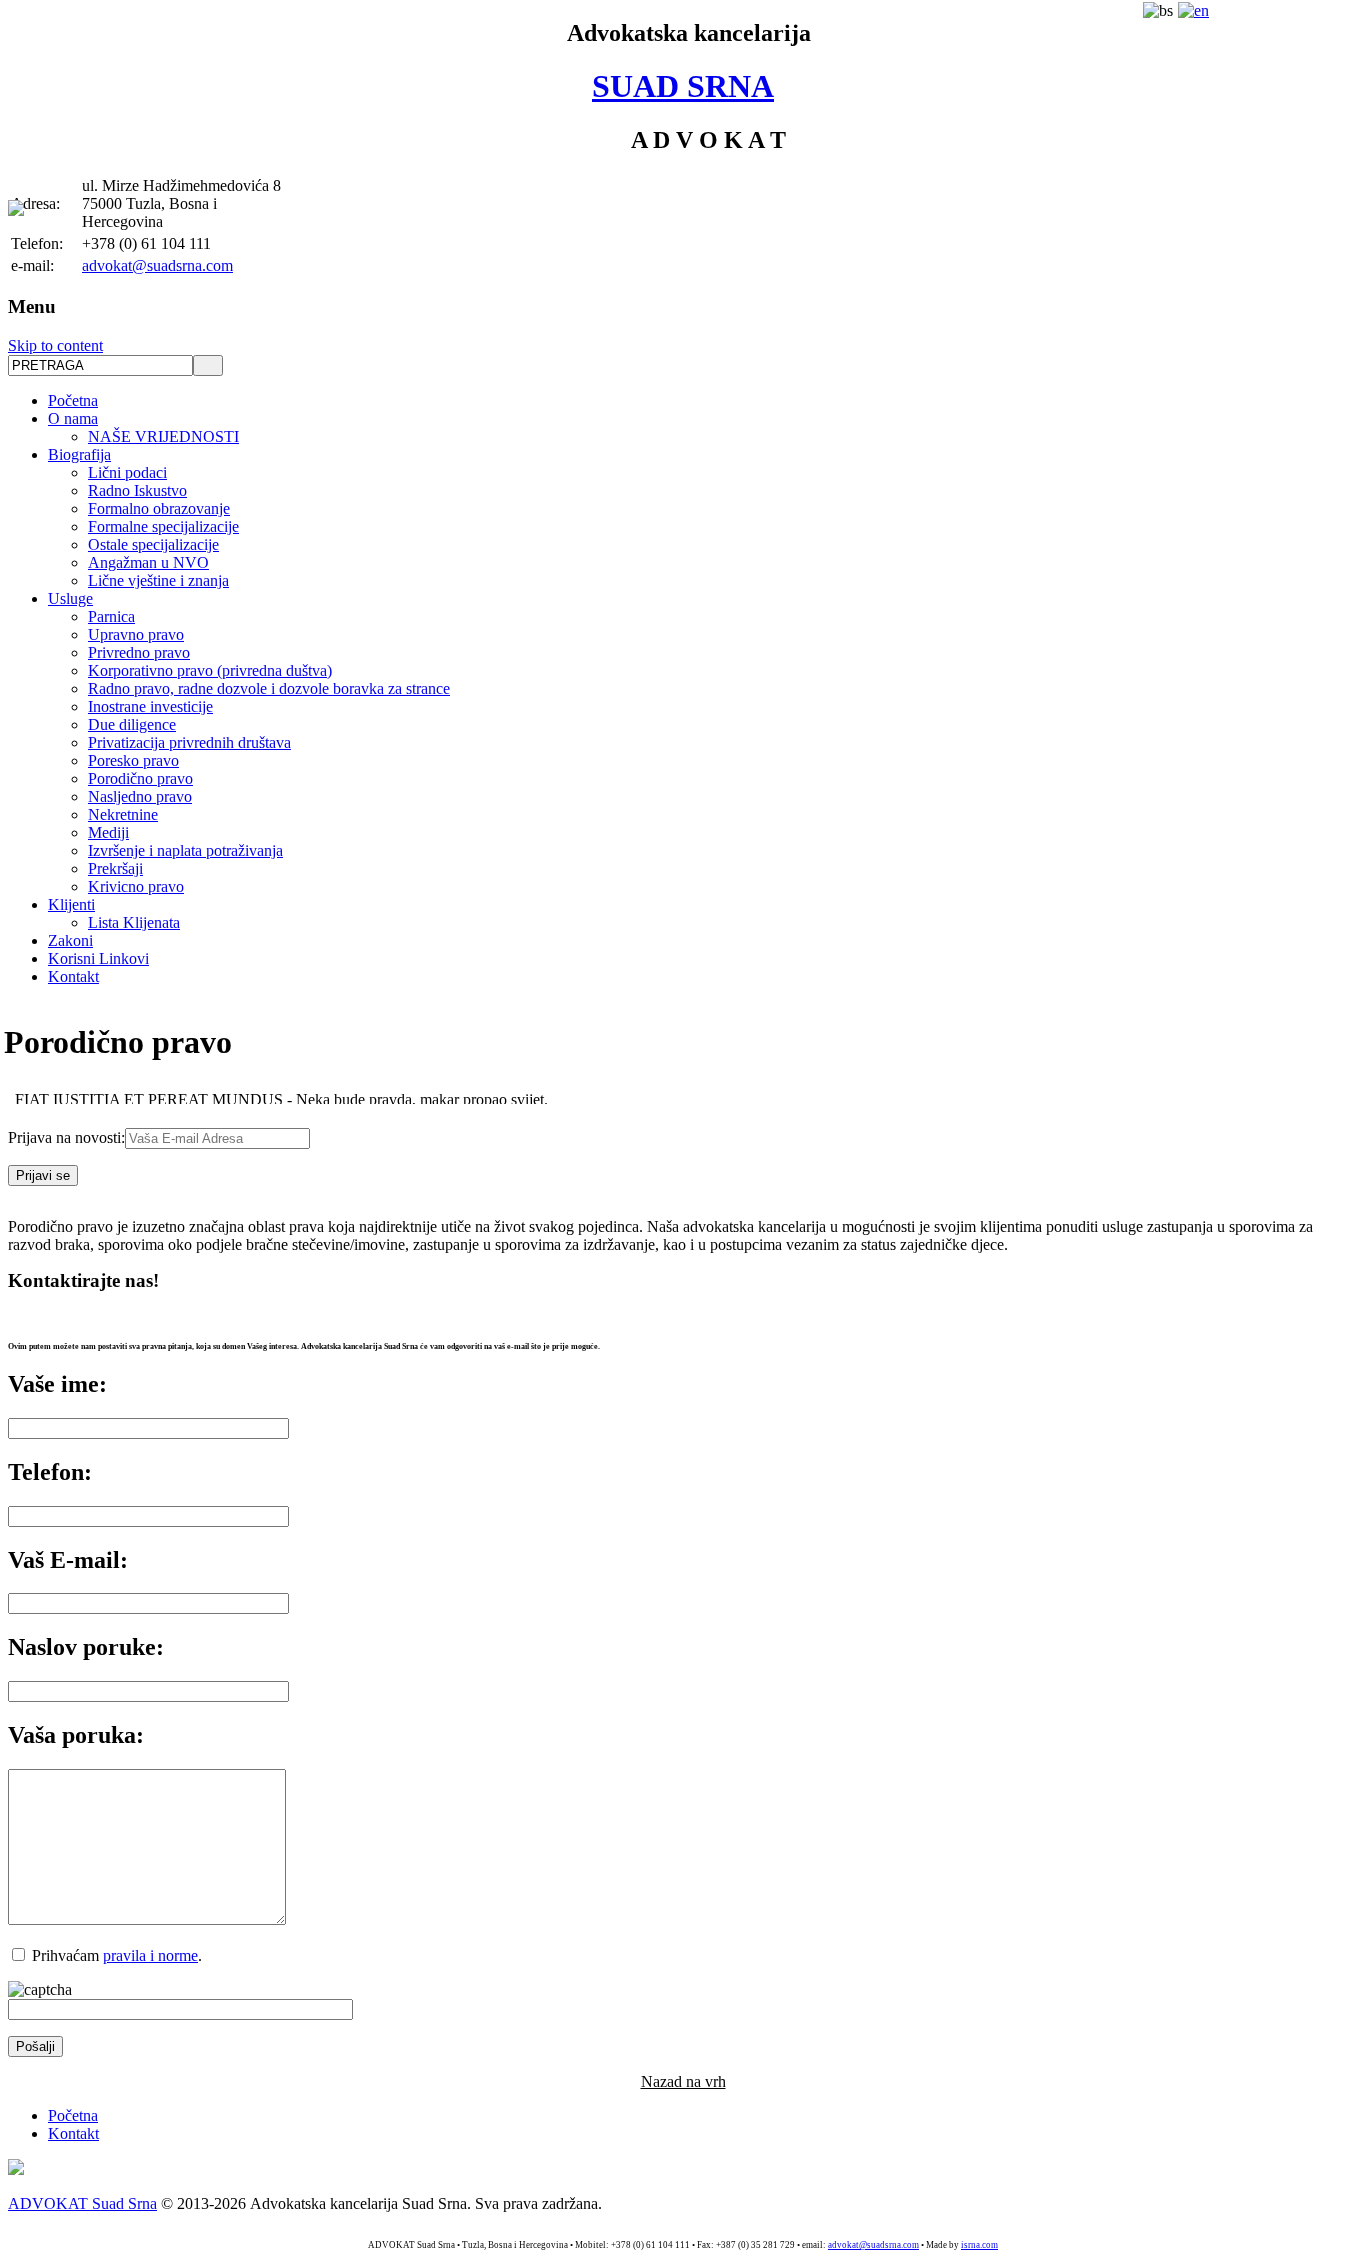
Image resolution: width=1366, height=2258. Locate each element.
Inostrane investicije (150, 706)
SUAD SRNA (683, 86)
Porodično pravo (140, 778)
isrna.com (979, 2245)
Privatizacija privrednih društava (189, 742)
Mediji (108, 832)
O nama (73, 418)
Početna (73, 400)
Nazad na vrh (683, 2081)
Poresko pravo (133, 760)
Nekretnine (123, 814)
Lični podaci (127, 472)
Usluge (70, 598)
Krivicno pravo (136, 886)
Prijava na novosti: (66, 1137)
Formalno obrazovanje (159, 508)
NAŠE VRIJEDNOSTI (163, 436)
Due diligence (132, 724)
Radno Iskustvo (137, 490)
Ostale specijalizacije (153, 544)
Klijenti (71, 904)
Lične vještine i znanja (158, 580)
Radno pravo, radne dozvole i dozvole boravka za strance (269, 688)
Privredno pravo (139, 652)
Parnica (111, 616)
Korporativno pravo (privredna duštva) (210, 670)
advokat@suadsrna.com (157, 265)
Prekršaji (115, 868)
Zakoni (70, 940)
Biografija (79, 454)
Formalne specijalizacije (163, 526)
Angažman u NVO (148, 562)
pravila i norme (150, 1955)
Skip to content (55, 345)
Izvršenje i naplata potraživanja (185, 850)
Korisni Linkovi (98, 958)
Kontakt (73, 976)
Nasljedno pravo (140, 796)
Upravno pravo (136, 634)
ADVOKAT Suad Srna (82, 2203)
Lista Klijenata (134, 922)
